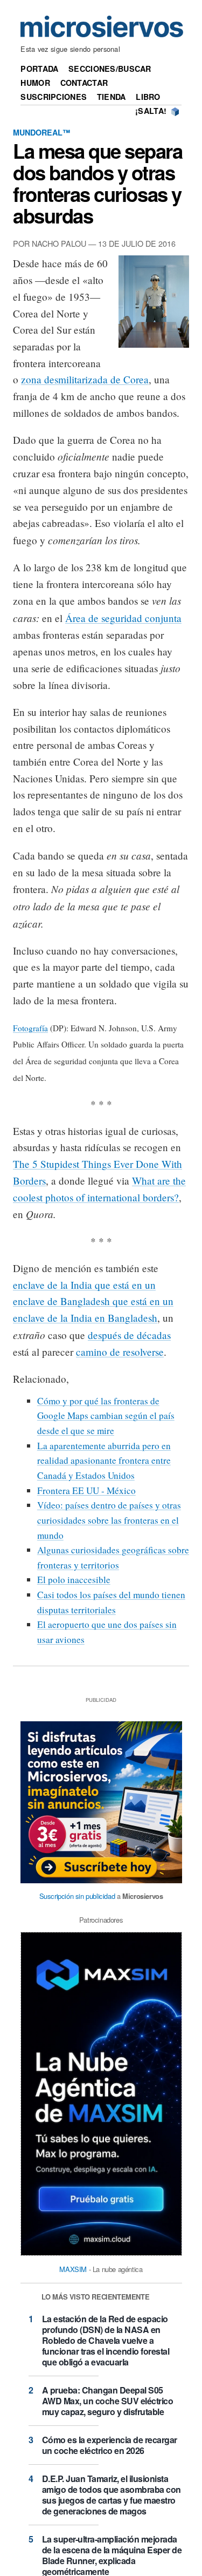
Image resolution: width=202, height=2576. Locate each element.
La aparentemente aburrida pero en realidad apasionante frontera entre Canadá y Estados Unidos (104, 1461)
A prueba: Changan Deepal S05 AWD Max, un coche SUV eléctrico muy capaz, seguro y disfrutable (108, 2401)
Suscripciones (54, 97)
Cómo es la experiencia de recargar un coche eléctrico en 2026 (110, 2445)
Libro (148, 97)
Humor (35, 83)
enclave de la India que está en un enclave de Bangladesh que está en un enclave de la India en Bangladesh (93, 1301)
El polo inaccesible (74, 1580)
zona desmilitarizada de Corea (85, 379)
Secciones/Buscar (110, 69)
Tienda (112, 97)
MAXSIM (73, 2269)
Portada (39, 69)
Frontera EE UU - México (86, 1490)
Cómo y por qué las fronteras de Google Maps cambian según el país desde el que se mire (106, 1416)
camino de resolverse (120, 1352)
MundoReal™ (41, 132)
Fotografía (30, 1028)
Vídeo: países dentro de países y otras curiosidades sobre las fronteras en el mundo (109, 1520)
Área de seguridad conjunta (123, 618)
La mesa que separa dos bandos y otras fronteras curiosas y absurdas (97, 183)
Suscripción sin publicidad (77, 1896)
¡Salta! (151, 111)
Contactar (84, 83)
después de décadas (129, 1335)
